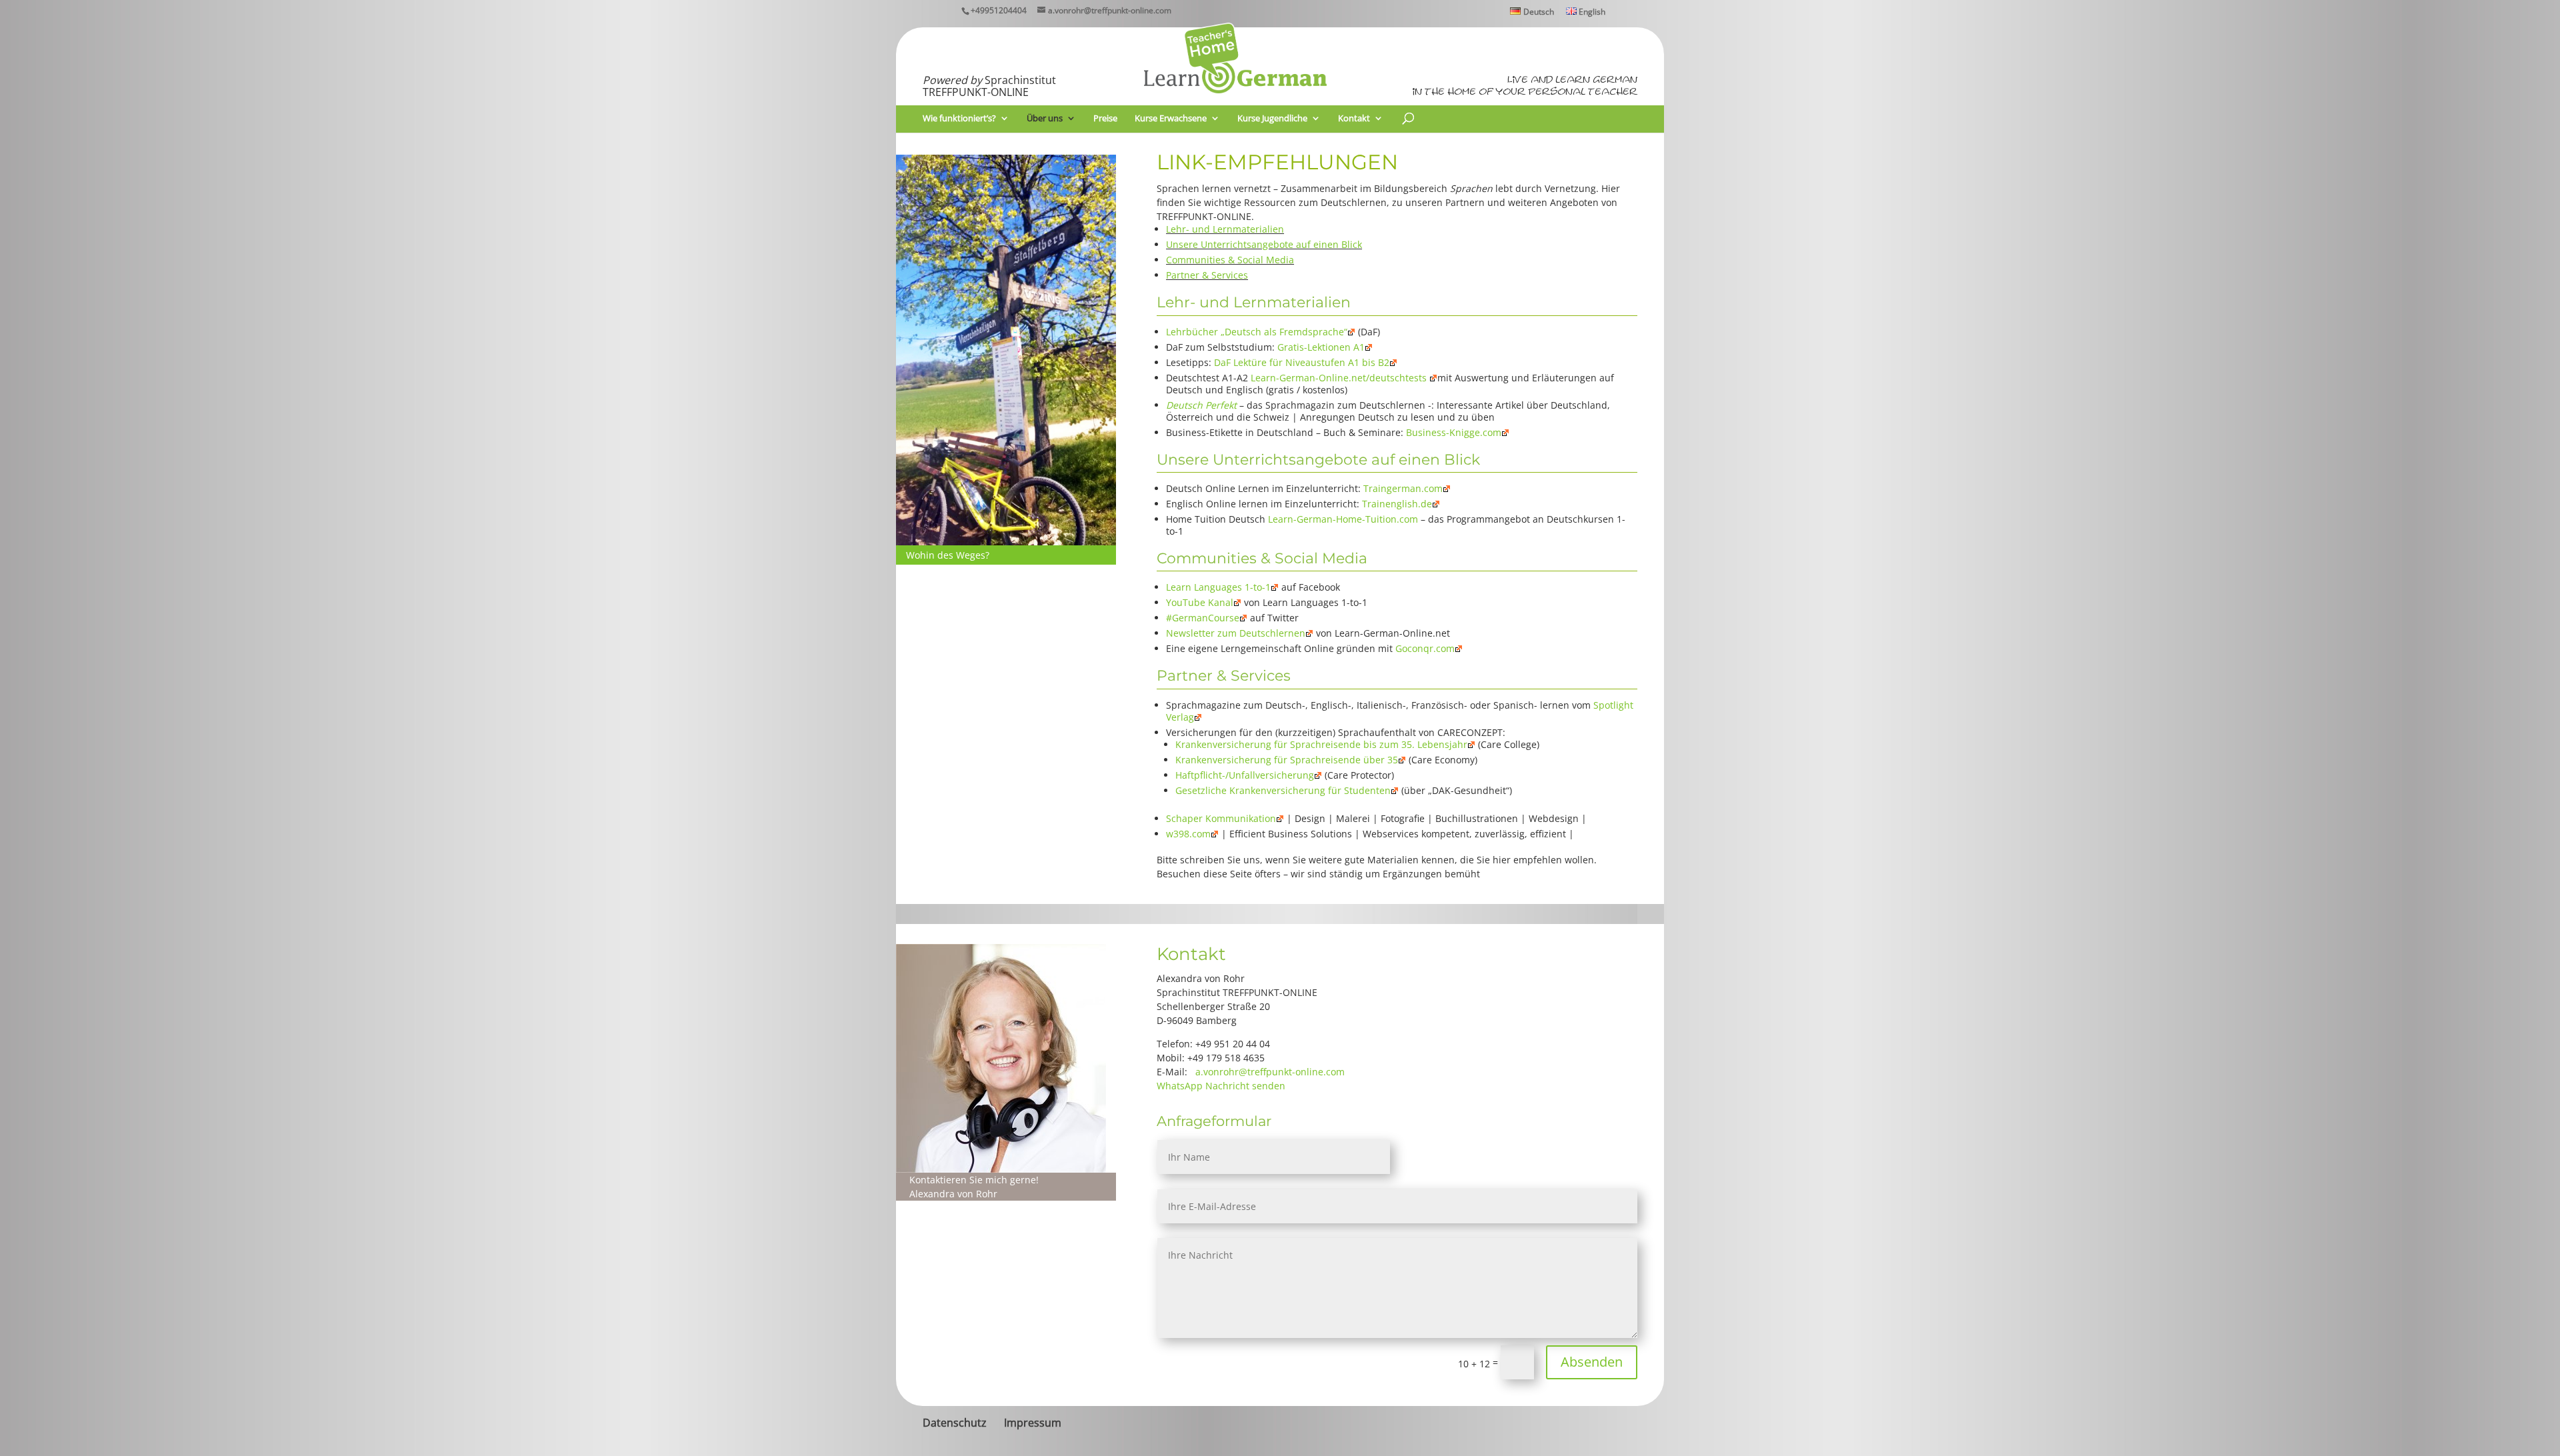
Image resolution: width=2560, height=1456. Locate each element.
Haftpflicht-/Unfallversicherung (1245, 775)
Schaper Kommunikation (1221, 818)
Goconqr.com (1425, 648)
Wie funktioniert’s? (959, 119)
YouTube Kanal (1200, 602)
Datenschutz (955, 1423)
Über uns (1045, 119)
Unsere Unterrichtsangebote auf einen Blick (1264, 244)
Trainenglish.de (1397, 504)
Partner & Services (1207, 275)
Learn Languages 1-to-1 (1218, 587)
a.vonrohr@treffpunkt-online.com (1270, 1072)
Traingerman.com (1403, 488)
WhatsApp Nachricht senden (1221, 1086)
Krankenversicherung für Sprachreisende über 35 (1287, 760)
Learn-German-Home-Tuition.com (1343, 519)
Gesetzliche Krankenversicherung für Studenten (1283, 790)
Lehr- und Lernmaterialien (1225, 229)
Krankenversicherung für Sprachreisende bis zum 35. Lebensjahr (1321, 744)
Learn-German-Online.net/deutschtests (1340, 378)
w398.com (1188, 834)
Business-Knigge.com (1454, 432)
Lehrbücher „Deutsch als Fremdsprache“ (1257, 332)
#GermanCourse (1203, 618)
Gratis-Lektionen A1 (1321, 347)
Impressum (1033, 1423)
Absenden (1592, 1362)
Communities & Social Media (1230, 260)
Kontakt (1354, 119)
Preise (1105, 119)
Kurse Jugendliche (1272, 119)
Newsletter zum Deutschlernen (1236, 633)
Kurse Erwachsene (1171, 119)
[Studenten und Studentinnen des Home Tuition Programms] (1006, 542)
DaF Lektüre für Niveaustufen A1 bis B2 (1302, 362)
